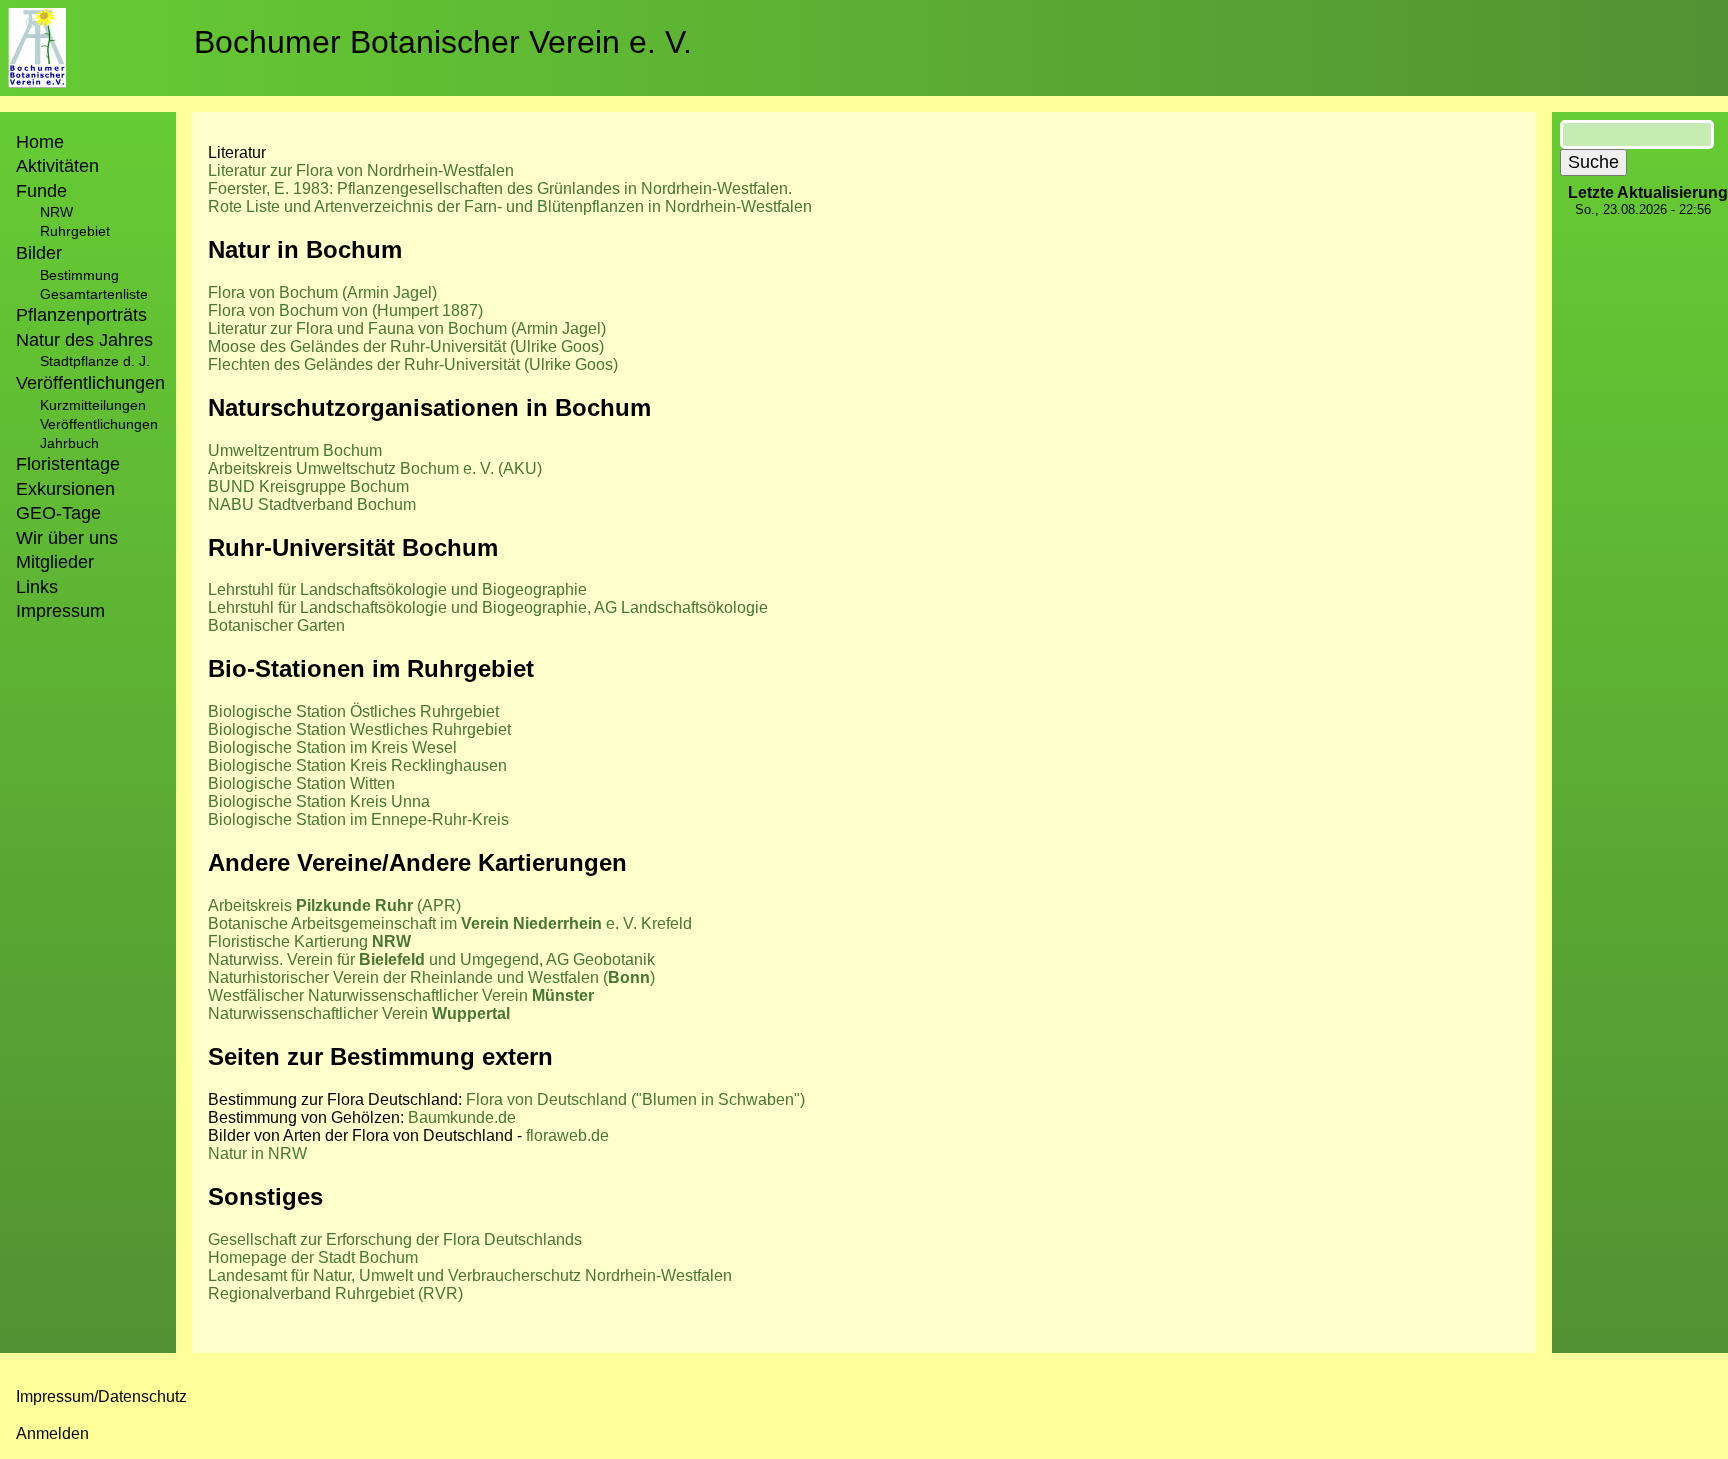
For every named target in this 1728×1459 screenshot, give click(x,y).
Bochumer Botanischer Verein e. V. (443, 42)
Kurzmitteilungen (93, 405)
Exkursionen (65, 489)
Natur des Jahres (84, 340)
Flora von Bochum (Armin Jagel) (322, 292)
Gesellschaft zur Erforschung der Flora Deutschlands (395, 1239)
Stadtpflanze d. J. (95, 361)
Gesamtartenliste (94, 294)
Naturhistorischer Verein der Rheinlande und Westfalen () (431, 977)
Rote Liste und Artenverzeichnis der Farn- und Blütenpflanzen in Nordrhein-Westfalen (510, 206)
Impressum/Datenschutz (101, 1396)
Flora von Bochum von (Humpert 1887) (345, 310)
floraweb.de (567, 1135)
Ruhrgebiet (75, 231)
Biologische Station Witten (301, 783)
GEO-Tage (58, 513)
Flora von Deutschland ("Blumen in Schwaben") (635, 1099)
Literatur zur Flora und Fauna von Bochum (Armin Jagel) (407, 328)
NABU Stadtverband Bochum (312, 504)
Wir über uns (67, 538)
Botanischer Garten (276, 625)
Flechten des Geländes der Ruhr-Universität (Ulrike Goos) (413, 364)
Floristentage (68, 464)
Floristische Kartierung (309, 941)
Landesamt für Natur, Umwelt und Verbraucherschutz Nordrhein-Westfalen (470, 1275)
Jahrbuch (69, 443)
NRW (56, 212)
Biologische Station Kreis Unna (319, 801)
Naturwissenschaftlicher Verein (359, 1013)
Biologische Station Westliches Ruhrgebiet (359, 729)
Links (37, 587)
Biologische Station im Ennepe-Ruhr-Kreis (358, 819)
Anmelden (52, 1433)
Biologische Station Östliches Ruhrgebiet (353, 711)
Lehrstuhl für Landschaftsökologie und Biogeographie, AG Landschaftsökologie (488, 607)
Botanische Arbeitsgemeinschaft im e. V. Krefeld (450, 923)
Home (40, 142)
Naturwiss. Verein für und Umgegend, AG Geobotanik (431, 959)
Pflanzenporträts (81, 315)
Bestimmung (79, 275)
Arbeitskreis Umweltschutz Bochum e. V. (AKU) (375, 468)
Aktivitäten (57, 166)
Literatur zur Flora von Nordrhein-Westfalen (361, 170)
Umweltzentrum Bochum (295, 450)
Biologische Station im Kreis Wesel (332, 747)
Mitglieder (55, 562)
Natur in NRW (257, 1153)
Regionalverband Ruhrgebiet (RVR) (335, 1293)
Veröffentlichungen (99, 424)
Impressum (60, 611)
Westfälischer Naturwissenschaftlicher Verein (401, 995)
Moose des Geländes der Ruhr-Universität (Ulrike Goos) (406, 346)
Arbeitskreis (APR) (334, 905)
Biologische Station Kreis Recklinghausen (357, 765)
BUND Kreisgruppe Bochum (308, 486)
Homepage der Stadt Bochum (313, 1257)
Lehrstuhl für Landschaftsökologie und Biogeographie (397, 589)
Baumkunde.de (462, 1117)
